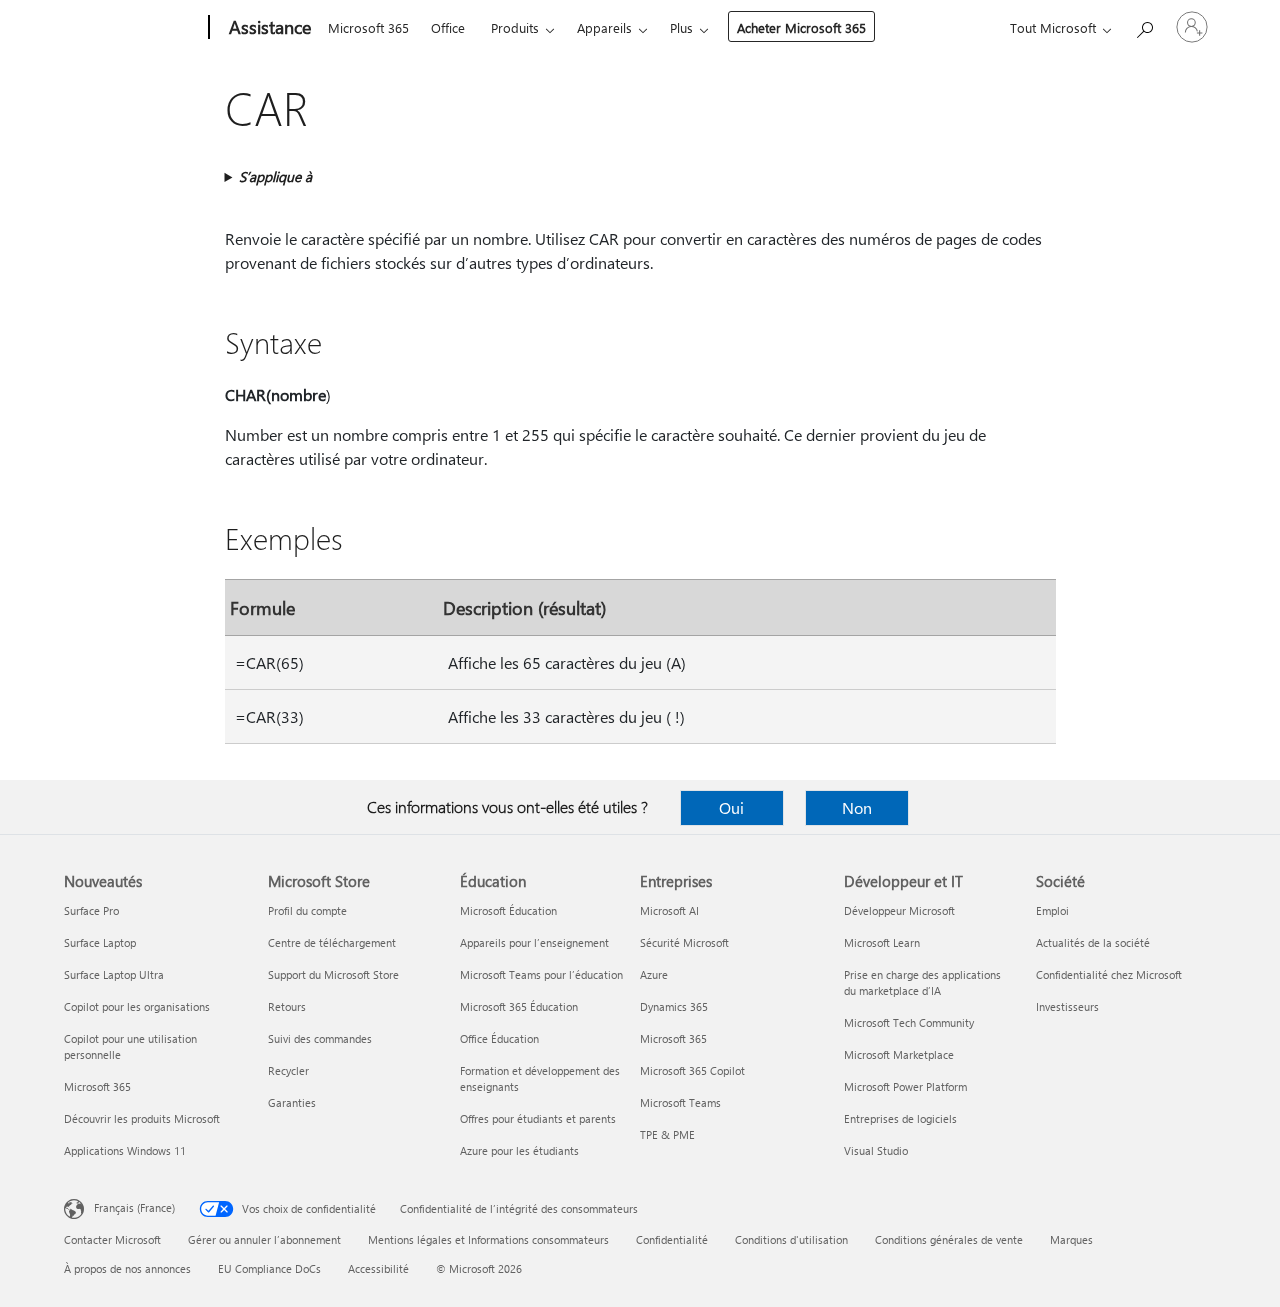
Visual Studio (876, 1150)
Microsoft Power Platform (905, 1086)
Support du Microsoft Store (333, 974)
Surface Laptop (100, 942)
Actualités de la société (1093, 942)
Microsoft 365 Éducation (519, 1006)
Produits (515, 27)
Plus (681, 27)
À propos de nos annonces (127, 1268)
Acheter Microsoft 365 (801, 27)
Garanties (292, 1102)
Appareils (604, 27)
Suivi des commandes (320, 1038)
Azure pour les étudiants (519, 1150)
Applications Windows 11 (125, 1150)
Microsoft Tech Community (909, 1022)
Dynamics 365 (674, 1006)
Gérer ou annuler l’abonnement (264, 1239)
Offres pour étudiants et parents (538, 1118)
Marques (1071, 1239)
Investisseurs (1067, 1006)
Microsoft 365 (368, 27)
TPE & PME (667, 1134)
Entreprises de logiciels (900, 1118)
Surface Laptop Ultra (114, 974)
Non (857, 807)
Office (448, 27)
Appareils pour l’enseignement (534, 942)
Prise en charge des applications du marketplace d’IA (922, 982)
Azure (654, 974)
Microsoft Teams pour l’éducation (541, 974)
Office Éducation (499, 1038)
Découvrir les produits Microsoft (142, 1118)
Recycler (288, 1070)
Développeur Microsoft (899, 910)
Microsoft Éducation (508, 910)
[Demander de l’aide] (1144, 25)
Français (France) (134, 1207)
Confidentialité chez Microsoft (1109, 974)
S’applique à (275, 176)
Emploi (1052, 910)
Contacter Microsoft (112, 1239)
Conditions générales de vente (949, 1239)
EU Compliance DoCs (269, 1268)
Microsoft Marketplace (899, 1054)
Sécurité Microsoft (684, 942)
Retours (287, 1006)
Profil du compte (307, 910)
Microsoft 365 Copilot (692, 1070)
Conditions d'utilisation (791, 1239)
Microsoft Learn (882, 942)
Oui (731, 807)
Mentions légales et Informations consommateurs (488, 1239)
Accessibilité (378, 1268)
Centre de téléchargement (332, 942)
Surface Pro (91, 910)
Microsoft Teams (680, 1102)
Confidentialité (672, 1239)
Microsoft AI (669, 910)
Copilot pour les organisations (137, 1006)
